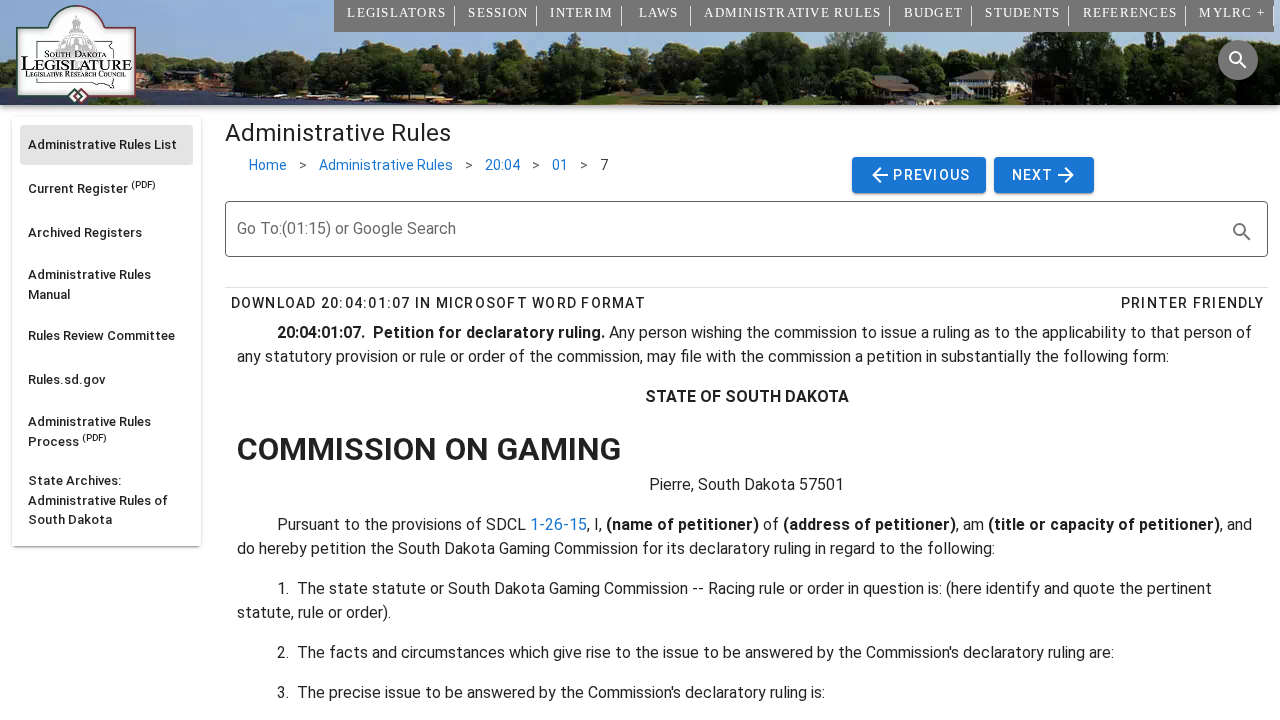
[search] (1242, 232)
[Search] (1238, 60)
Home (268, 165)
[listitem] (106, 145)
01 (560, 165)
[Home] (76, 97)
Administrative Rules (386, 165)
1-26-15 (558, 524)
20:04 (502, 165)
